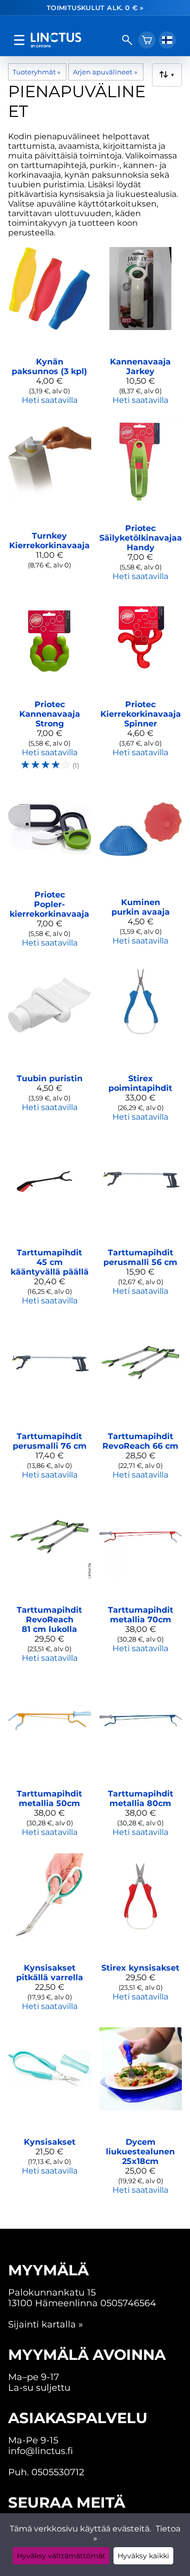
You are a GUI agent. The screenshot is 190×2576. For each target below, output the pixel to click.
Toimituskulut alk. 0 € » (95, 8)
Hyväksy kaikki (143, 2556)
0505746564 (128, 2303)
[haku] (127, 40)
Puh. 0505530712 (46, 2472)
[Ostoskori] (147, 40)
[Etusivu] (73, 40)
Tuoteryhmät (36, 72)
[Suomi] (167, 40)
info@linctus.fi (41, 2451)
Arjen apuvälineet (105, 72)
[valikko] (19, 40)
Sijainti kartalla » (46, 2324)
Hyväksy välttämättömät (61, 2556)
